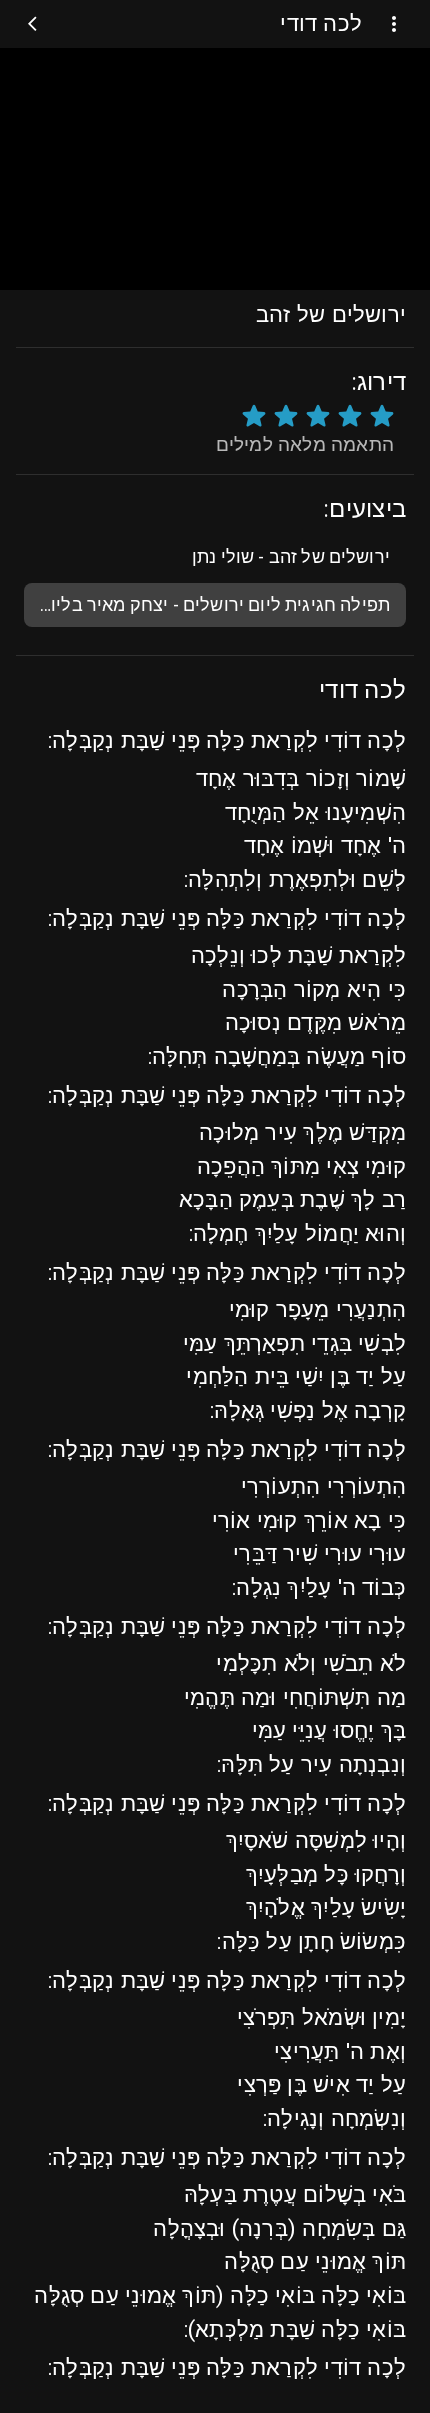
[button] (215, 557)
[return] (37, 24)
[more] (394, 24)
